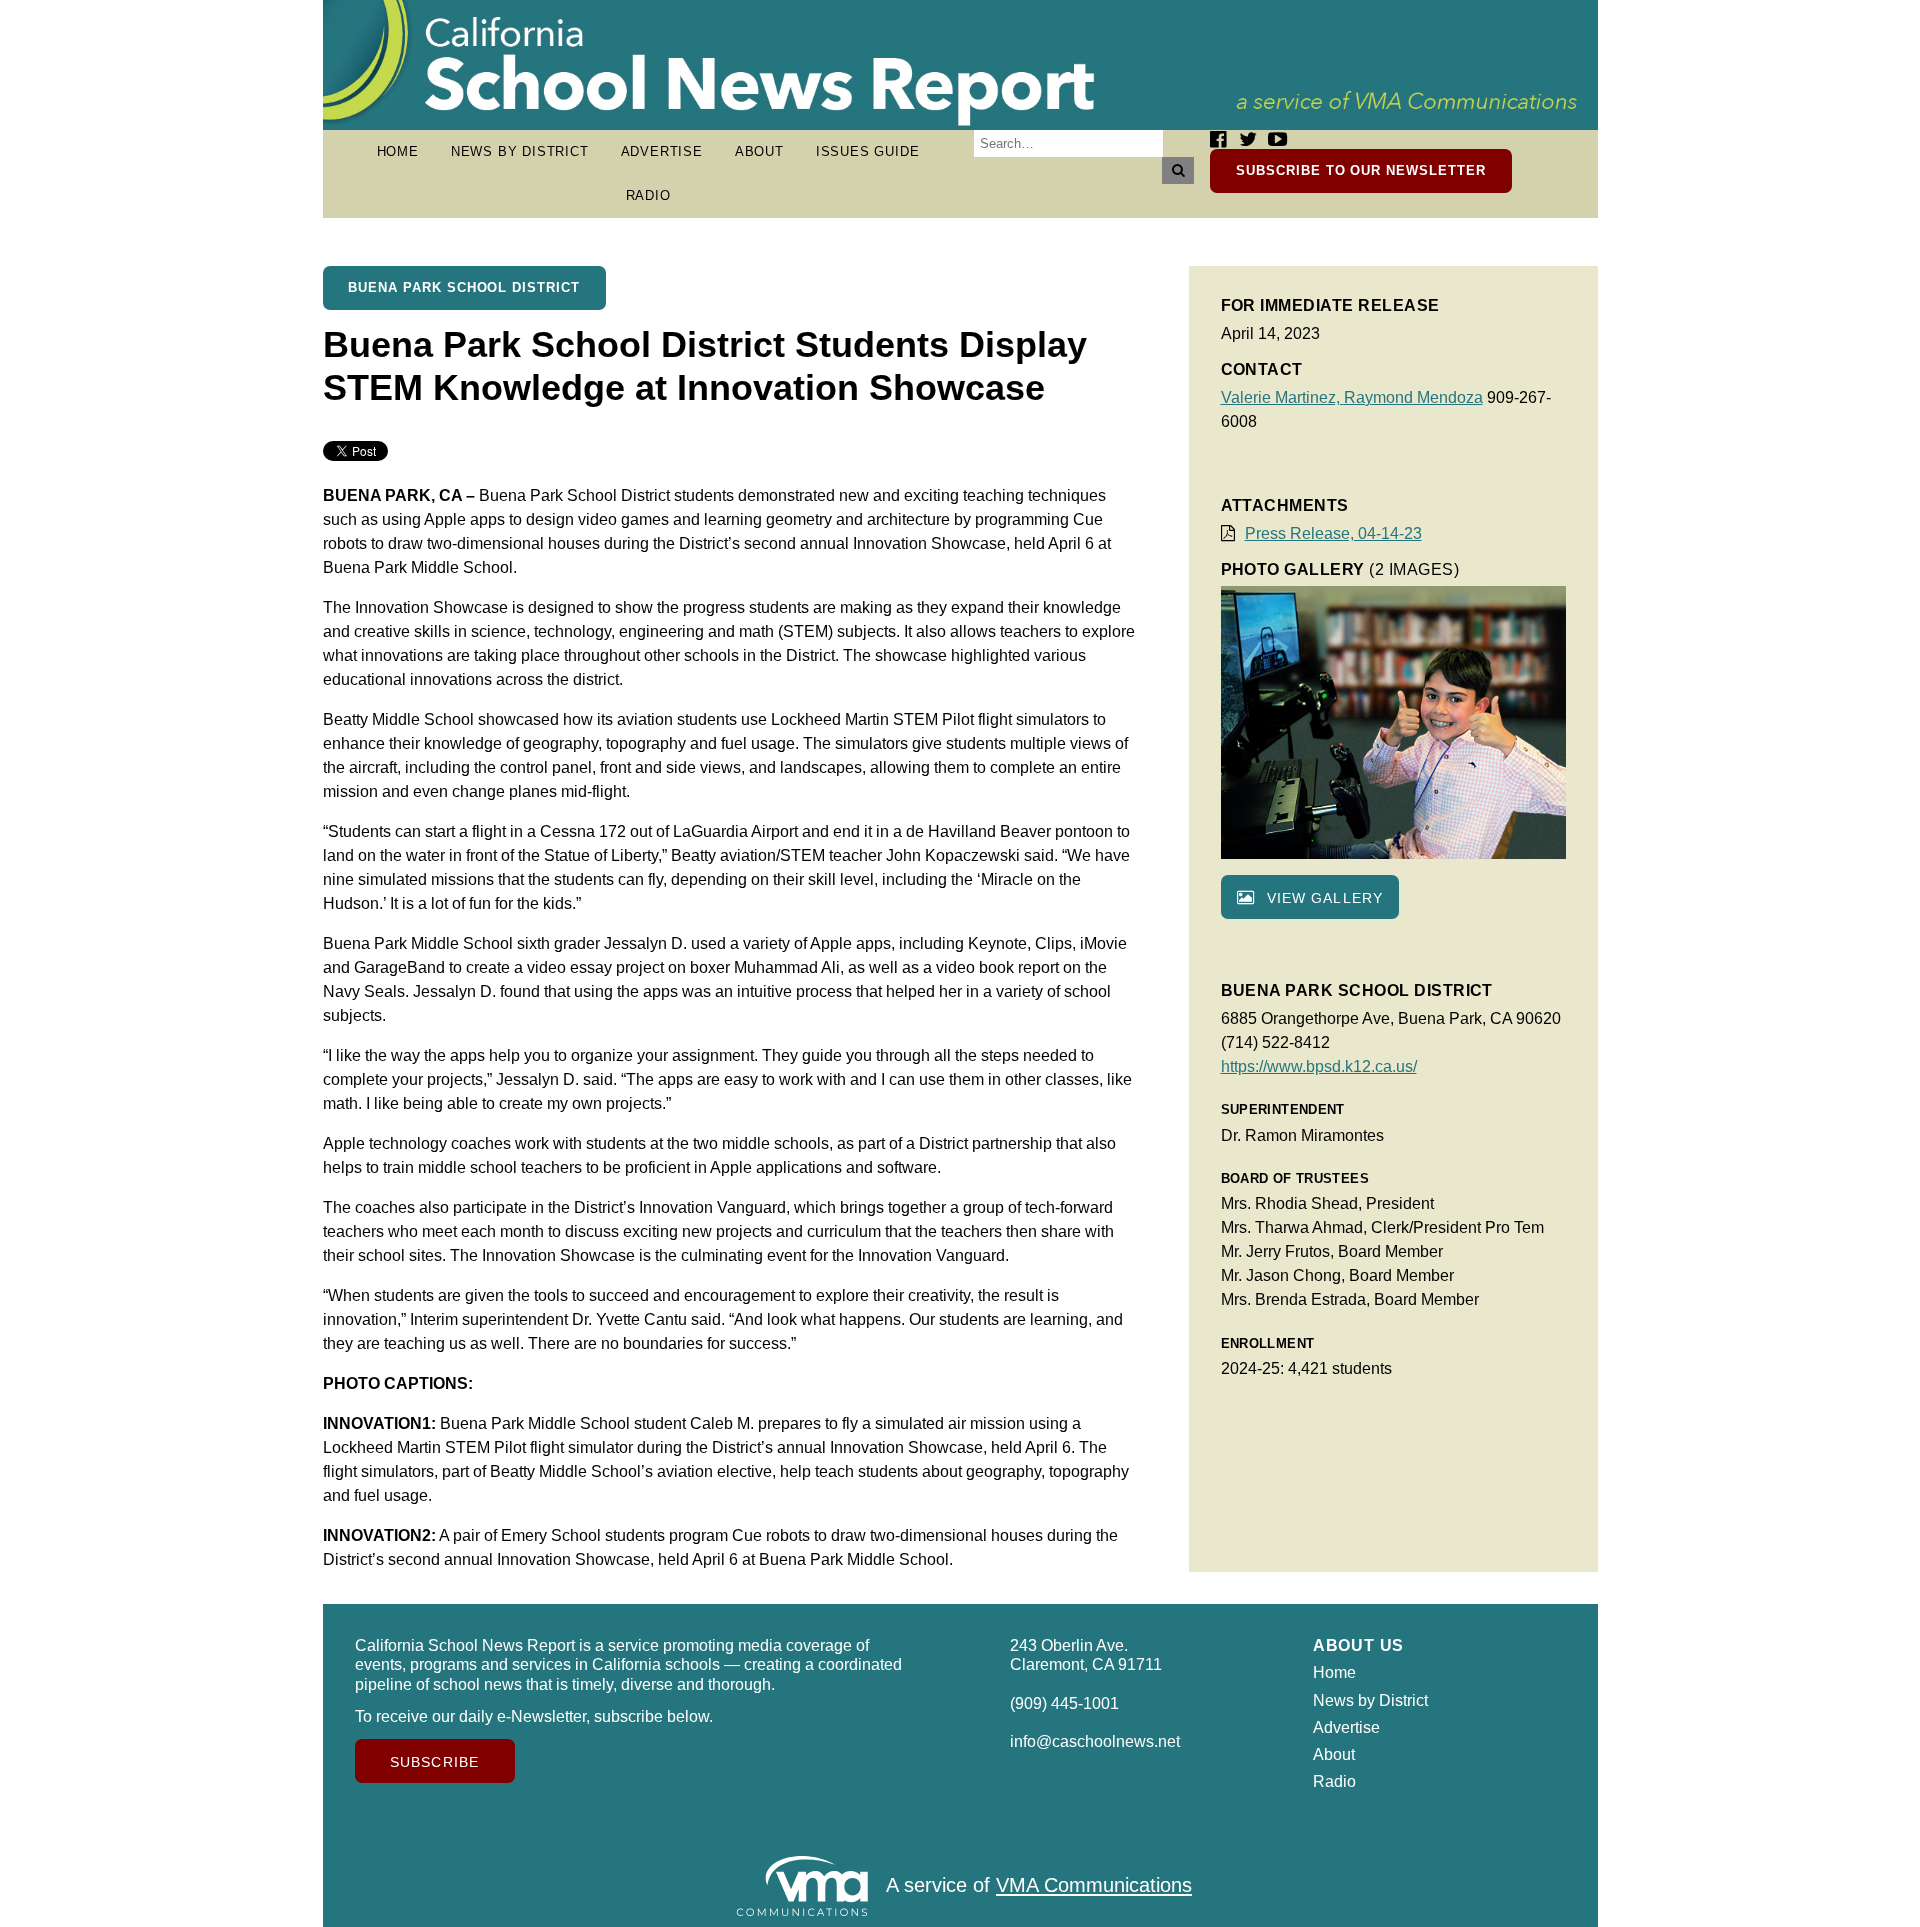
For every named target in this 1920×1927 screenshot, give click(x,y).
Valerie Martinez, (1282, 397)
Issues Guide (868, 151)
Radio (648, 195)
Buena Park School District (464, 287)
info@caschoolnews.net (1095, 1741)
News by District (520, 151)
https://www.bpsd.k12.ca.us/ (1319, 1066)
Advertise (662, 151)
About (759, 151)
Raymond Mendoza (1413, 397)
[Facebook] (1218, 139)
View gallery (1322, 898)
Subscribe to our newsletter (1361, 170)
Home (398, 151)
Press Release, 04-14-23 (1333, 533)
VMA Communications (1094, 1886)
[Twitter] (1248, 139)
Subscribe (434, 1762)
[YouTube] (1277, 139)
